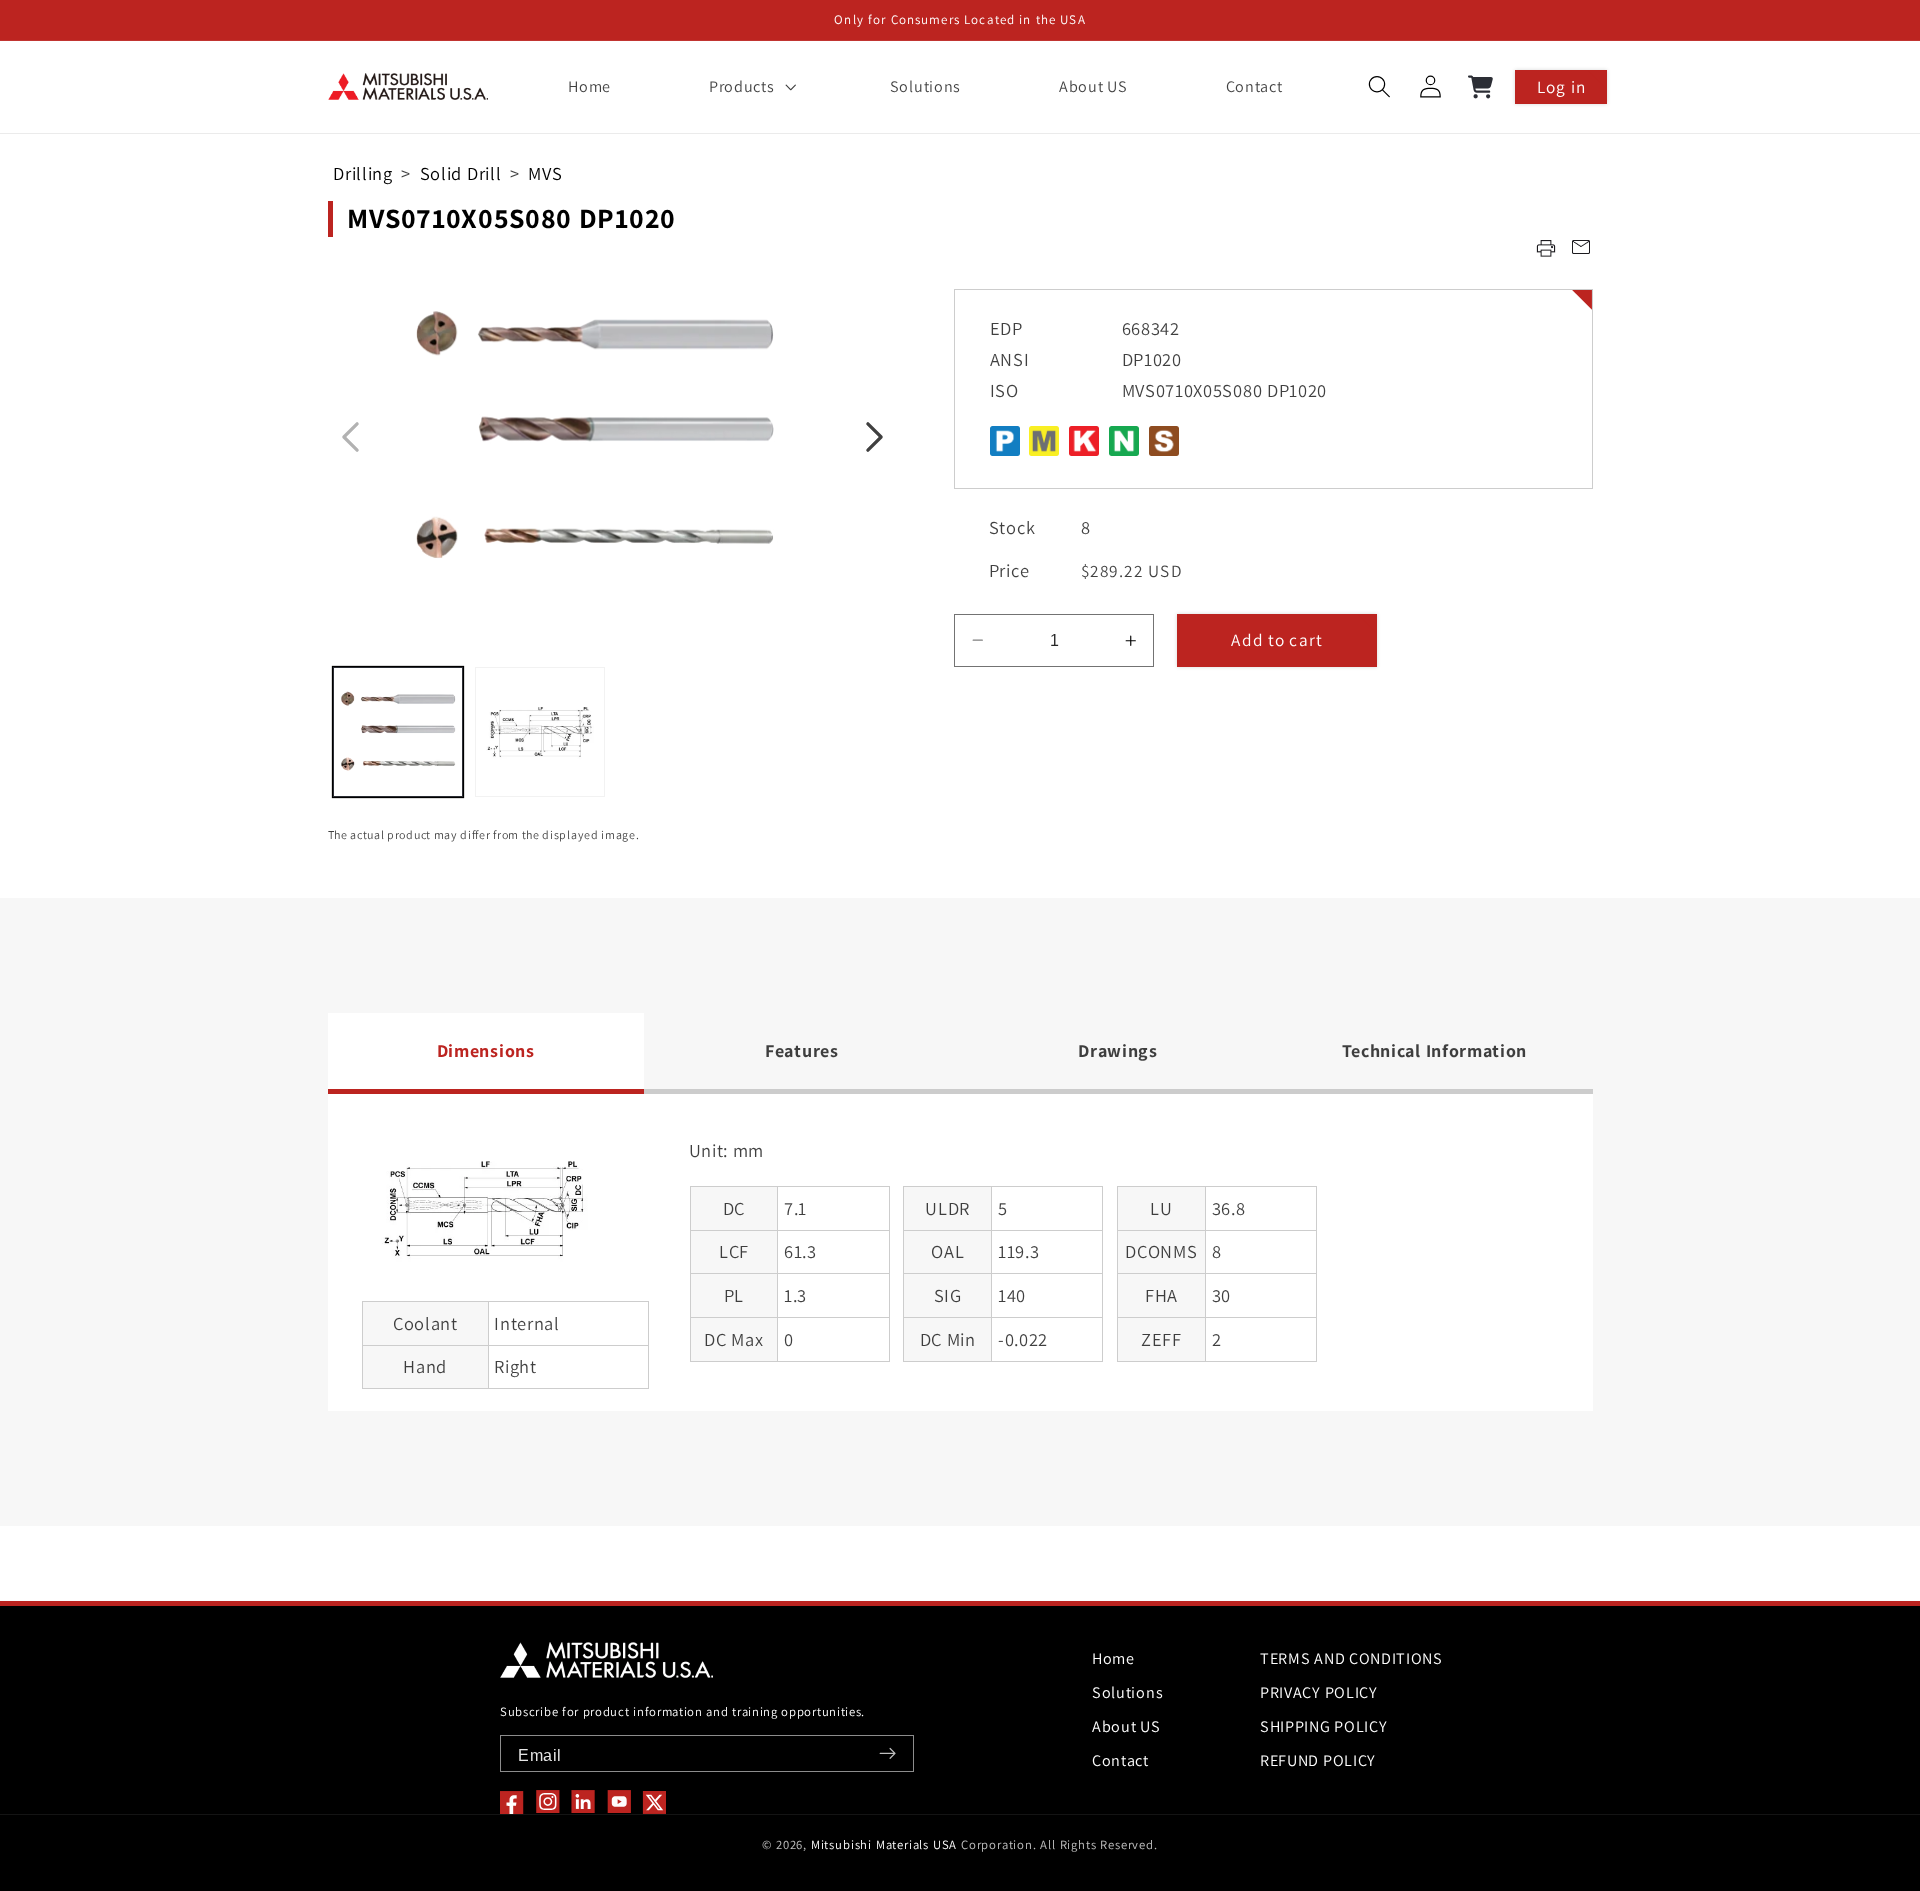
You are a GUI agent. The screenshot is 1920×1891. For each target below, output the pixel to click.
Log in (1561, 86)
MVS (545, 173)
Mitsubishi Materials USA (884, 1844)
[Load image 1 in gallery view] (398, 732)
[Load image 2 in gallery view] (540, 732)
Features (802, 1050)
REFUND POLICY (1318, 1760)
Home (1113, 1658)
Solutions (1127, 1692)
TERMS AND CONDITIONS (1351, 1658)
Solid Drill (461, 173)
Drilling (363, 173)
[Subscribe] (887, 1753)
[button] (750, 87)
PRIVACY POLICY (1319, 1692)
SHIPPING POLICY (1323, 1726)
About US (1126, 1726)
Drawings (1118, 1050)
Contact (1120, 1760)
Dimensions (486, 1050)
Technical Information (1435, 1050)
